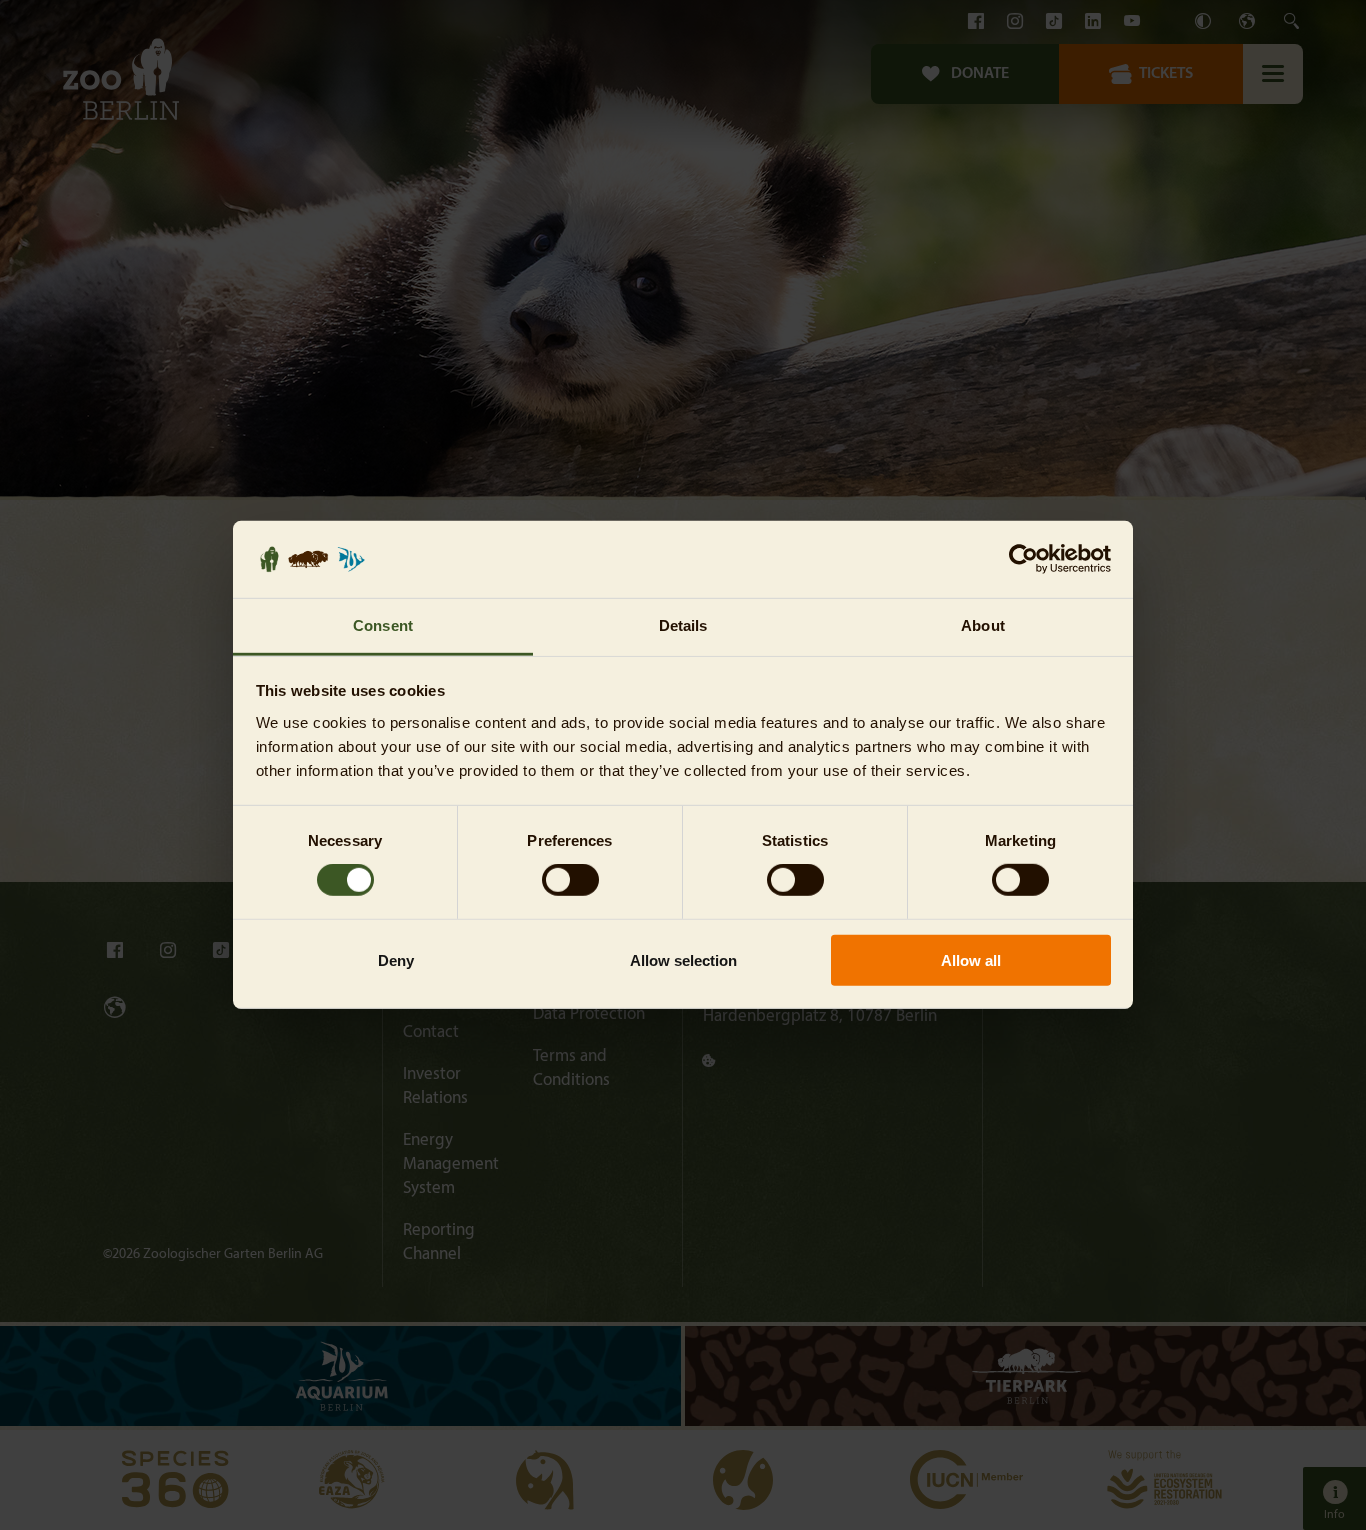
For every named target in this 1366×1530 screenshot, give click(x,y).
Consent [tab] (383, 625)
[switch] (570, 880)
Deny (396, 959)
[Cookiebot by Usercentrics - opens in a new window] (1023, 559)
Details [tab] (683, 625)
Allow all (971, 959)
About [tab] (983, 625)
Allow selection (683, 959)
